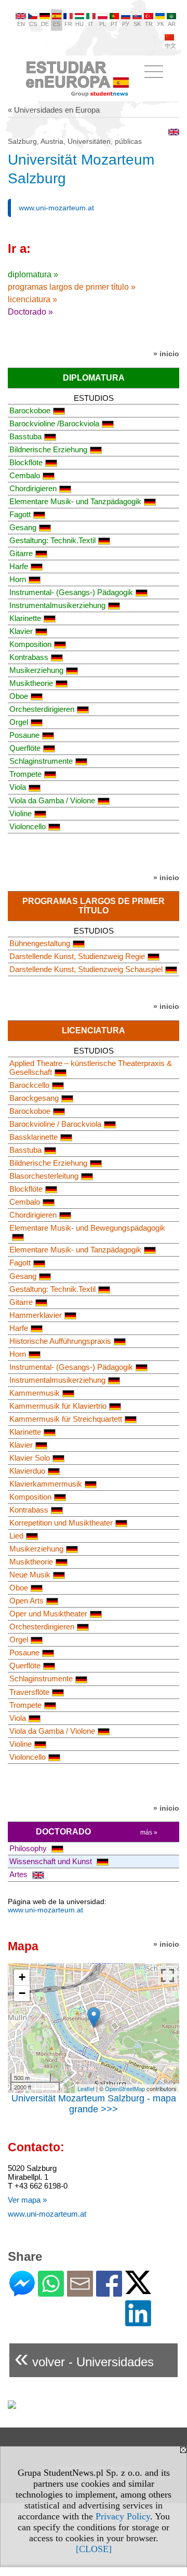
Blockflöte (26, 462)
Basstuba (25, 436)
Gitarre (21, 553)
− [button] (22, 1993)
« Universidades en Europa (54, 110)
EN (21, 24)
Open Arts (26, 1601)
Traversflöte (29, 1692)
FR (68, 24)
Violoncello (28, 826)
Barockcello (29, 1085)
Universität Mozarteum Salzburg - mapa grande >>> (94, 2104)
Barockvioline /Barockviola (54, 423)
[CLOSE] (94, 2549)
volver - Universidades (84, 2358)
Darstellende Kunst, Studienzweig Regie (77, 956)
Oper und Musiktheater (48, 1614)
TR (149, 24)
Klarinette (25, 618)
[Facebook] (109, 2292)
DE (45, 24)
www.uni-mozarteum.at (56, 208)
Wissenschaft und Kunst (52, 1861)
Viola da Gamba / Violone (52, 800)
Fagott (20, 514)
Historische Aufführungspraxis (60, 1341)
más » (149, 1832)
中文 (170, 46)
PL (103, 24)
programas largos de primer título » (72, 287)
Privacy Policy (123, 2516)
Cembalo (25, 475)
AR (172, 24)
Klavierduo (27, 1471)
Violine (21, 813)
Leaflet (86, 2088)
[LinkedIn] (138, 2322)
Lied (16, 1536)
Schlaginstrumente (41, 761)
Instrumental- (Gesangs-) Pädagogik (71, 592)
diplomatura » (33, 274)
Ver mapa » (27, 2200)
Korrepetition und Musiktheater (61, 1523)
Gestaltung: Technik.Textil (52, 540)
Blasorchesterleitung (44, 1176)
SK (137, 24)
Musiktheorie (31, 683)
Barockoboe (30, 410)
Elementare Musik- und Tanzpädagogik (75, 501)
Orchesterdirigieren (42, 709)
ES (57, 24)
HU (79, 24)
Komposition (30, 644)
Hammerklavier (36, 1315)
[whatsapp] (51, 2292)
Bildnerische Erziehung (48, 449)
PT (114, 24)
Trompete (25, 774)
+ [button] (22, 1977)
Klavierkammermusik (46, 1484)
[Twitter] (138, 2290)
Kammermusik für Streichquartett (66, 1419)
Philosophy (29, 1848)
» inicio (166, 354)
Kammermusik (35, 1393)
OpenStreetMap (125, 2088)
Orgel (19, 722)
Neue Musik (30, 1575)
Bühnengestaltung (40, 943)
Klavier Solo (30, 1458)
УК (160, 24)
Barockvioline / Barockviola (55, 1124)
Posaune (24, 735)
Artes (19, 1874)
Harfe (19, 566)
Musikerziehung (36, 670)
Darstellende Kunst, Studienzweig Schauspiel (86, 969)
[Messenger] (22, 2292)
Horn (18, 579)
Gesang (23, 527)
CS (33, 24)
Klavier (21, 631)
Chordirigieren (33, 488)
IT (91, 24)
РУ (126, 24)
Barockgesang (34, 1098)
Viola (18, 787)
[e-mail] (80, 2292)
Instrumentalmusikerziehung (57, 605)
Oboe (19, 696)
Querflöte (25, 748)
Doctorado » (30, 312)
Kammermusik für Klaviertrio (58, 1406)
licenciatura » (32, 299)
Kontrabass (29, 657)
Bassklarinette (34, 1137)
